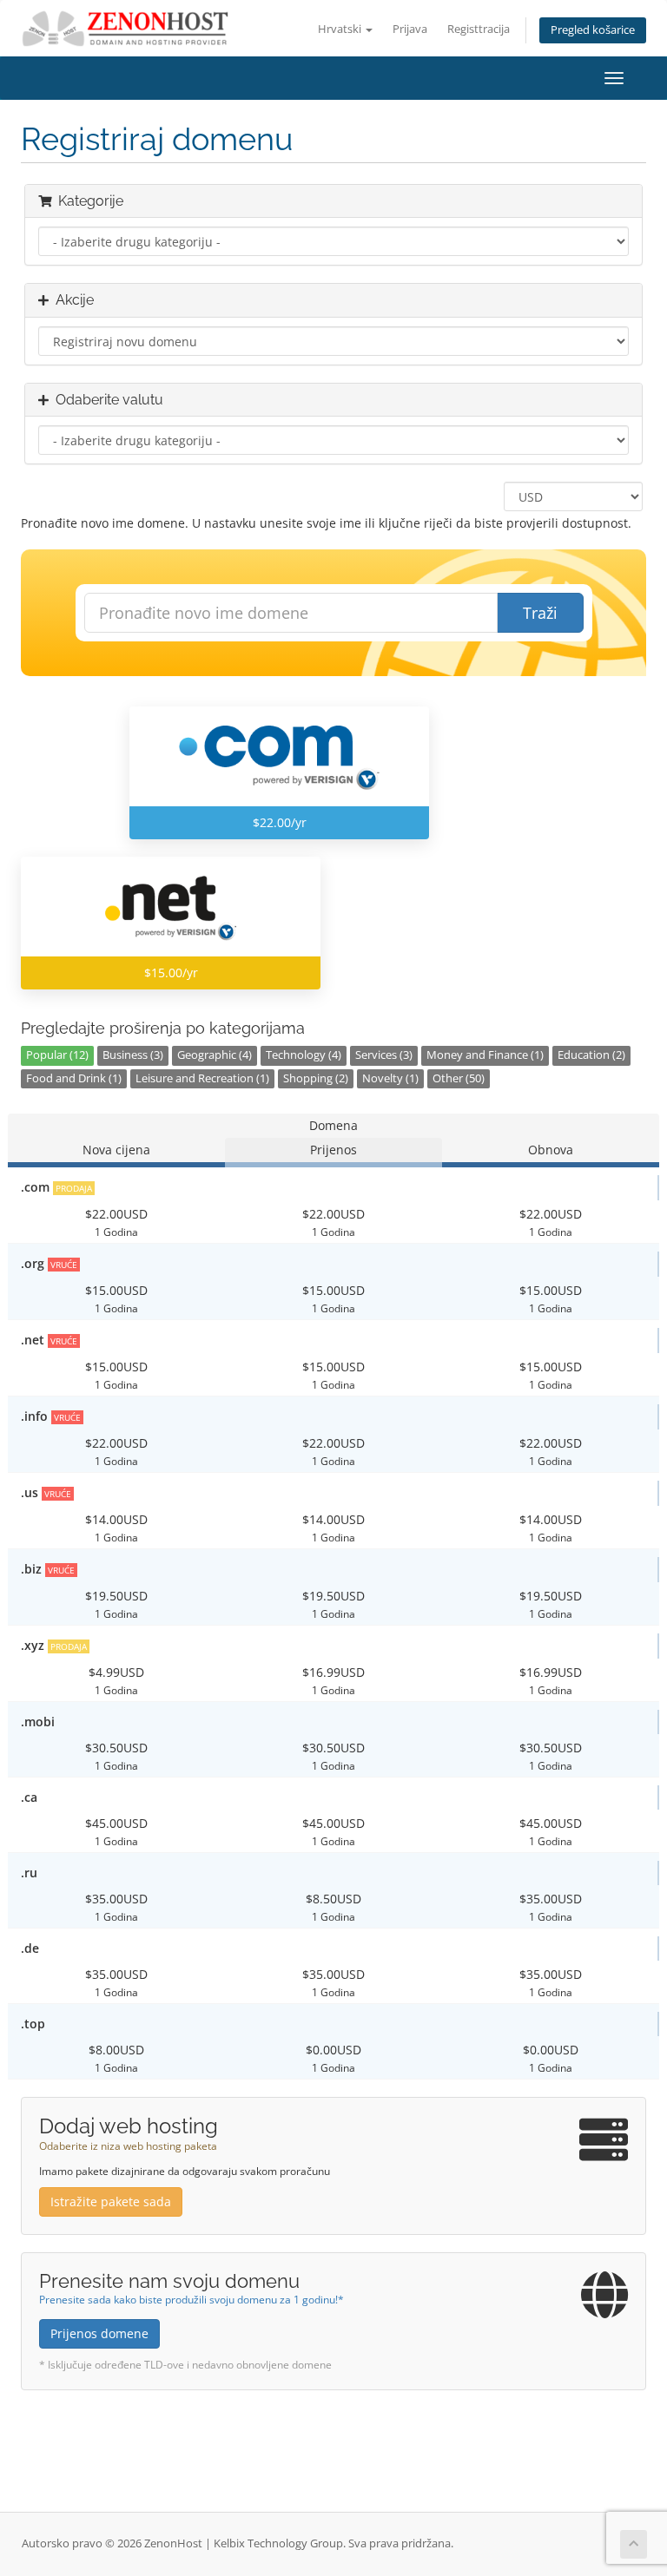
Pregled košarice (593, 30)
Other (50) (459, 1078)
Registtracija (479, 29)
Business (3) (133, 1055)
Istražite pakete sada (111, 2201)
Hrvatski (341, 29)
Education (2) (591, 1055)
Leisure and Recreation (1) (202, 1078)
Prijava (410, 29)
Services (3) (384, 1055)
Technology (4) (304, 1055)
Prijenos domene (99, 2333)
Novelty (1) (390, 1078)
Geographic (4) (215, 1055)
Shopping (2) (316, 1078)
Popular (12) (57, 1055)
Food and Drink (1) (74, 1078)
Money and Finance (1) (485, 1055)
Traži (540, 613)
